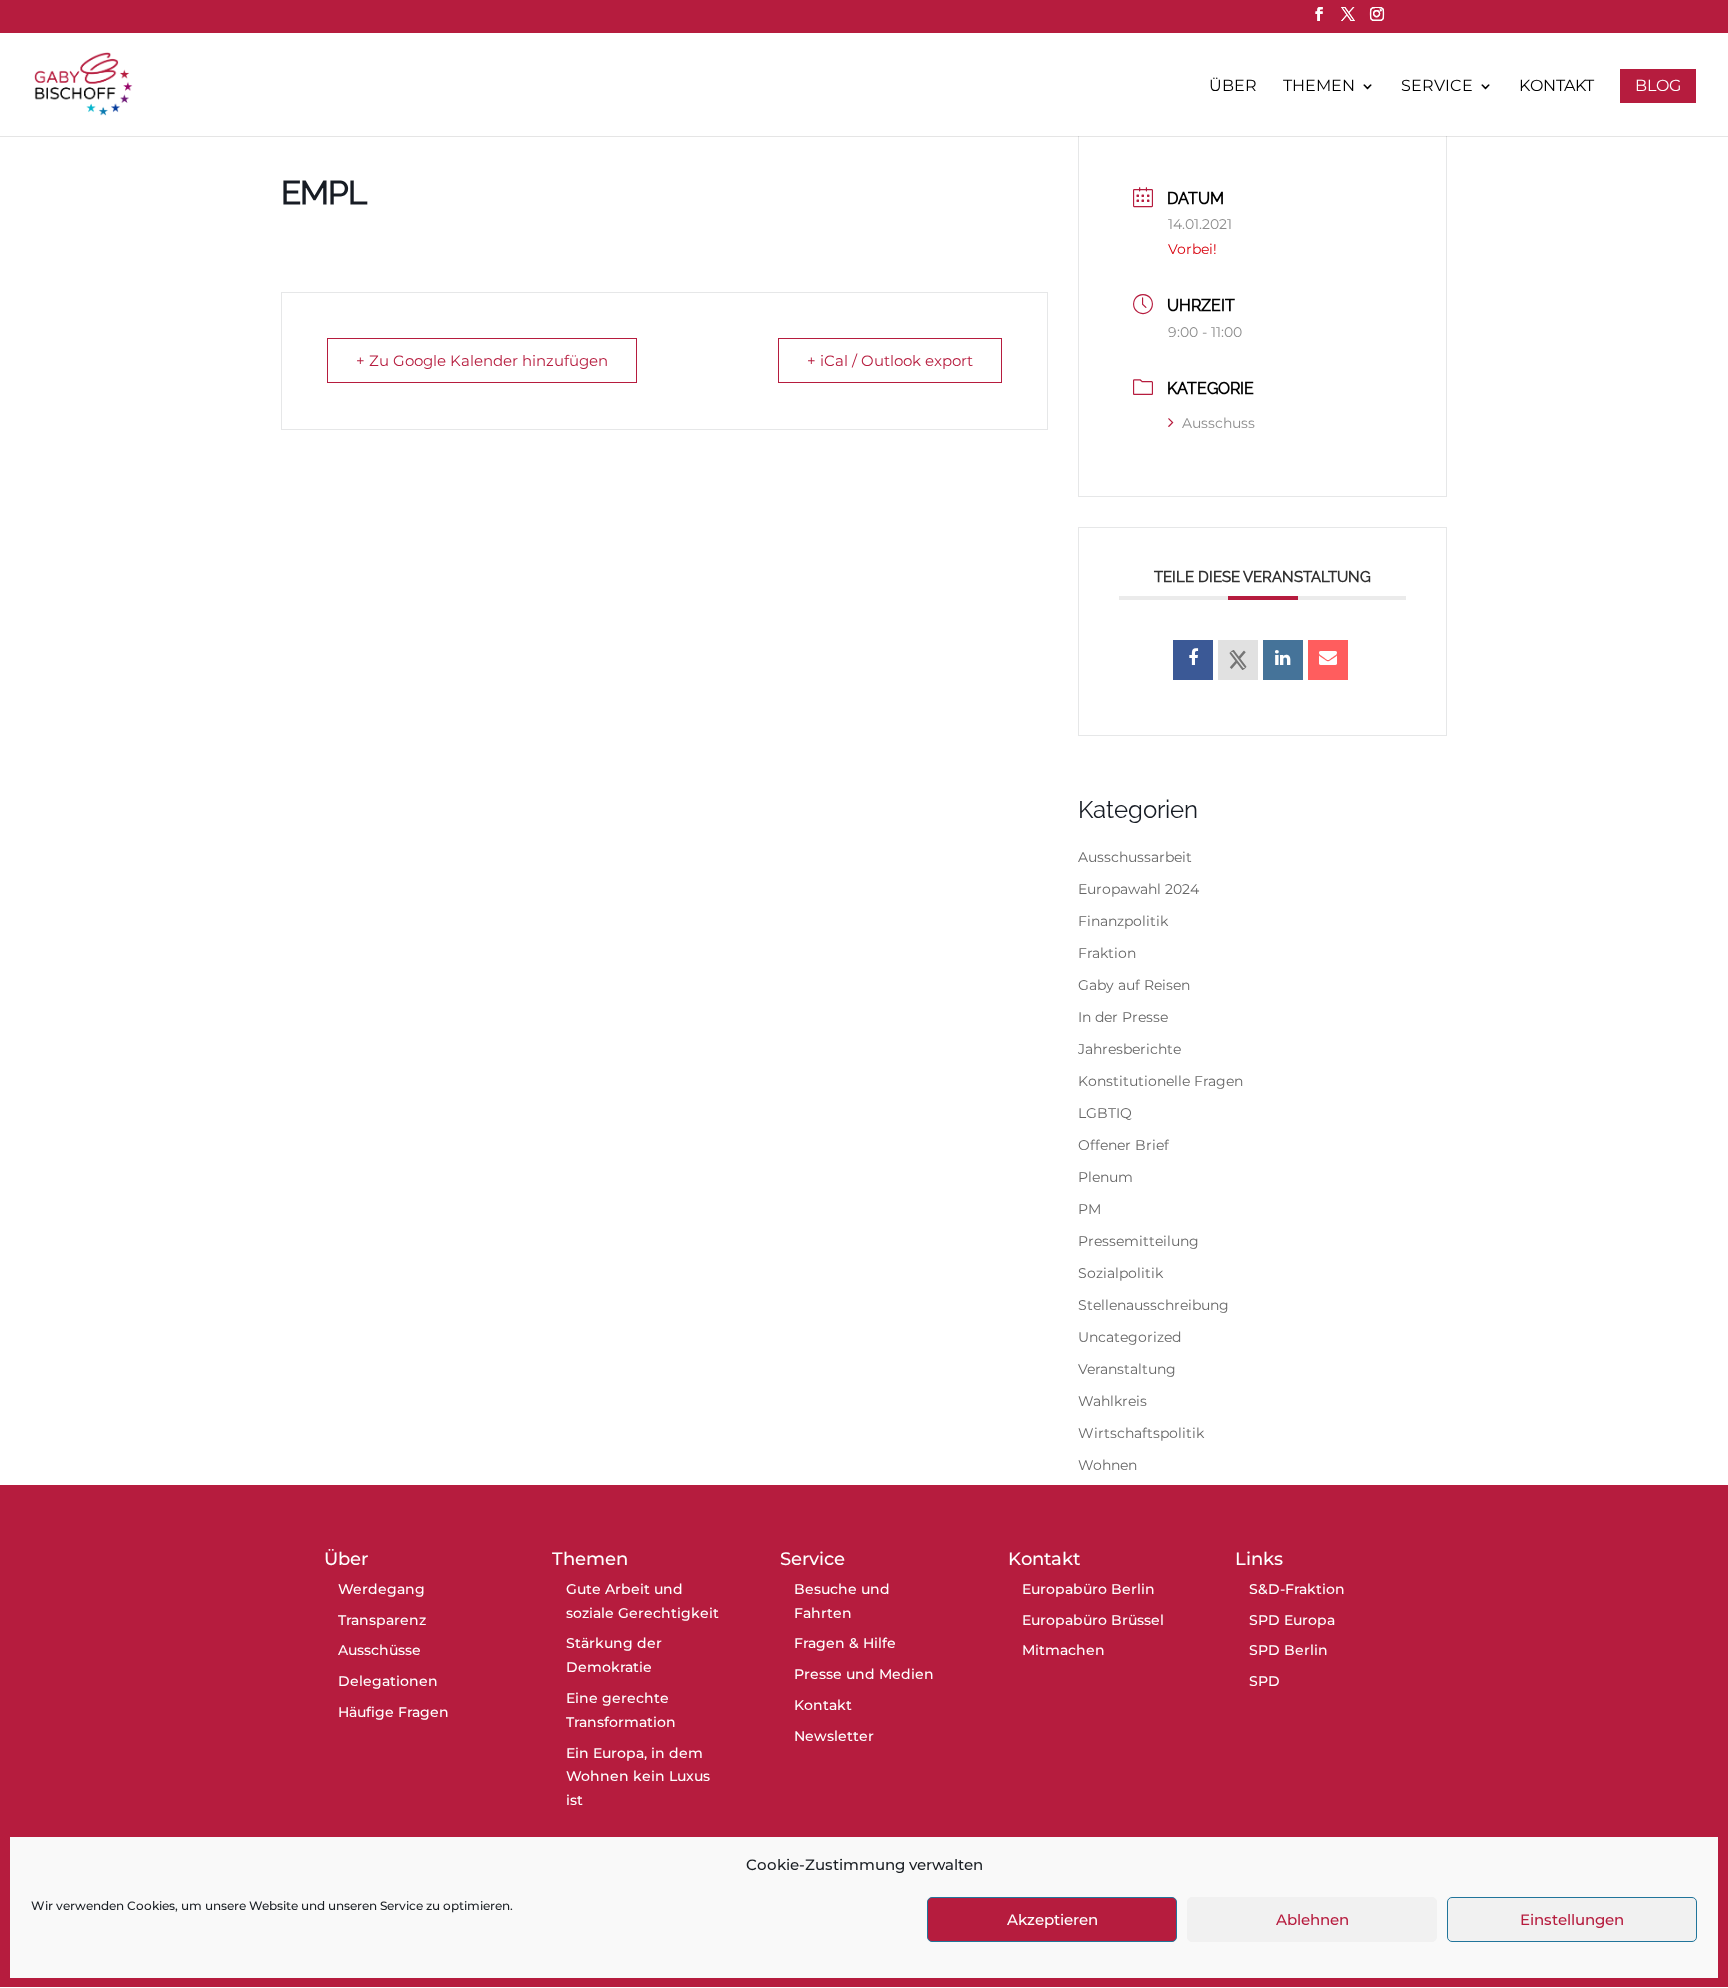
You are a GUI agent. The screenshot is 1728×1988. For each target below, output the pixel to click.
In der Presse (1123, 1017)
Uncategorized (1129, 1337)
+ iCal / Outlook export (890, 360)
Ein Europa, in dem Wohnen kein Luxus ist (638, 1777)
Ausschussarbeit (1135, 857)
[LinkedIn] (1283, 660)
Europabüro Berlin (1088, 1589)
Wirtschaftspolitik (1141, 1433)
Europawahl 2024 (1138, 889)
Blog (1658, 85)
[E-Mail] (1328, 660)
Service (1437, 87)
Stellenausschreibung (1153, 1305)
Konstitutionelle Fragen (1160, 1081)
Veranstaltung (1127, 1369)
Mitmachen (1063, 1650)
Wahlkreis (1112, 1401)
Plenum (1105, 1177)
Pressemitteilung (1138, 1241)
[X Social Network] (1238, 660)
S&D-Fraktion (1297, 1589)
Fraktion (1107, 953)
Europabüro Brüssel (1093, 1620)
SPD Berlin (1288, 1650)
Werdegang (381, 1589)
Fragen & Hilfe (845, 1643)
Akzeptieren (1052, 1919)
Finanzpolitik (1123, 921)
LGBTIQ (1105, 1113)
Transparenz (382, 1620)
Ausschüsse (379, 1650)
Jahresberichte (1129, 1049)
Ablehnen (1312, 1919)
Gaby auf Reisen (1134, 985)
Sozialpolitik (1120, 1273)
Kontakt (1556, 87)
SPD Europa (1292, 1620)
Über (1233, 87)
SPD (1264, 1681)
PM (1089, 1209)
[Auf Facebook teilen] (1193, 660)
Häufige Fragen (393, 1712)
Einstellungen (1572, 1919)
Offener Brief (1123, 1145)
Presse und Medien (864, 1674)
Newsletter (834, 1736)
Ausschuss (1218, 423)
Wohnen (1107, 1465)
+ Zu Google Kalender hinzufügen (482, 360)
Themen (1319, 87)
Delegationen (388, 1681)
